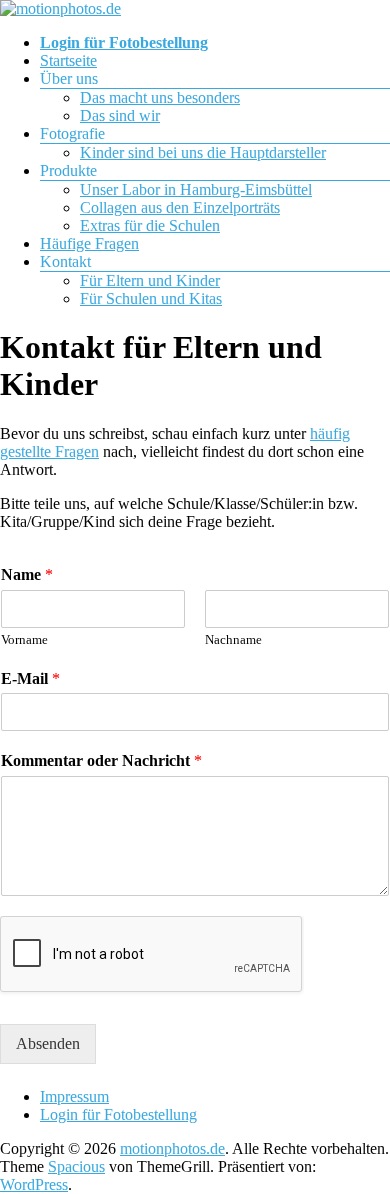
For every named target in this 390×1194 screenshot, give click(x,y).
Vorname (24, 639)
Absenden (48, 1043)
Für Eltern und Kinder (150, 280)
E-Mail (30, 678)
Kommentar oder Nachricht (101, 760)
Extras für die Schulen (150, 225)
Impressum (74, 1096)
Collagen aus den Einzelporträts (180, 207)
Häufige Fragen (89, 243)
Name (27, 574)
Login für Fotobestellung (118, 1114)
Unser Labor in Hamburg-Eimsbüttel (196, 189)
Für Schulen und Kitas (151, 298)
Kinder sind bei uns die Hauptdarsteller (203, 152)
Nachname (233, 639)
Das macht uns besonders (160, 97)
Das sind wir (120, 115)
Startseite (68, 60)
